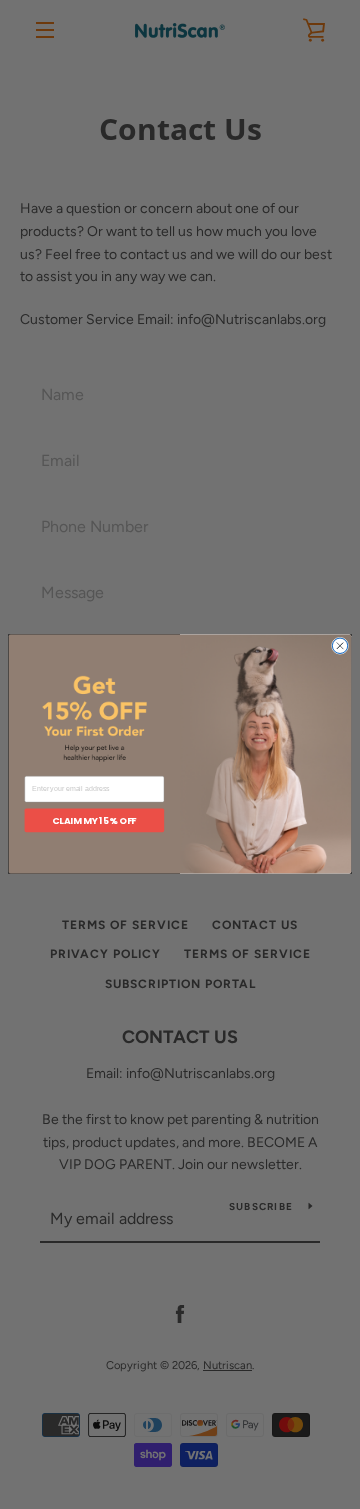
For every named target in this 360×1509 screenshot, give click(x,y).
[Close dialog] (339, 646)
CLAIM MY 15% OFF (94, 820)
